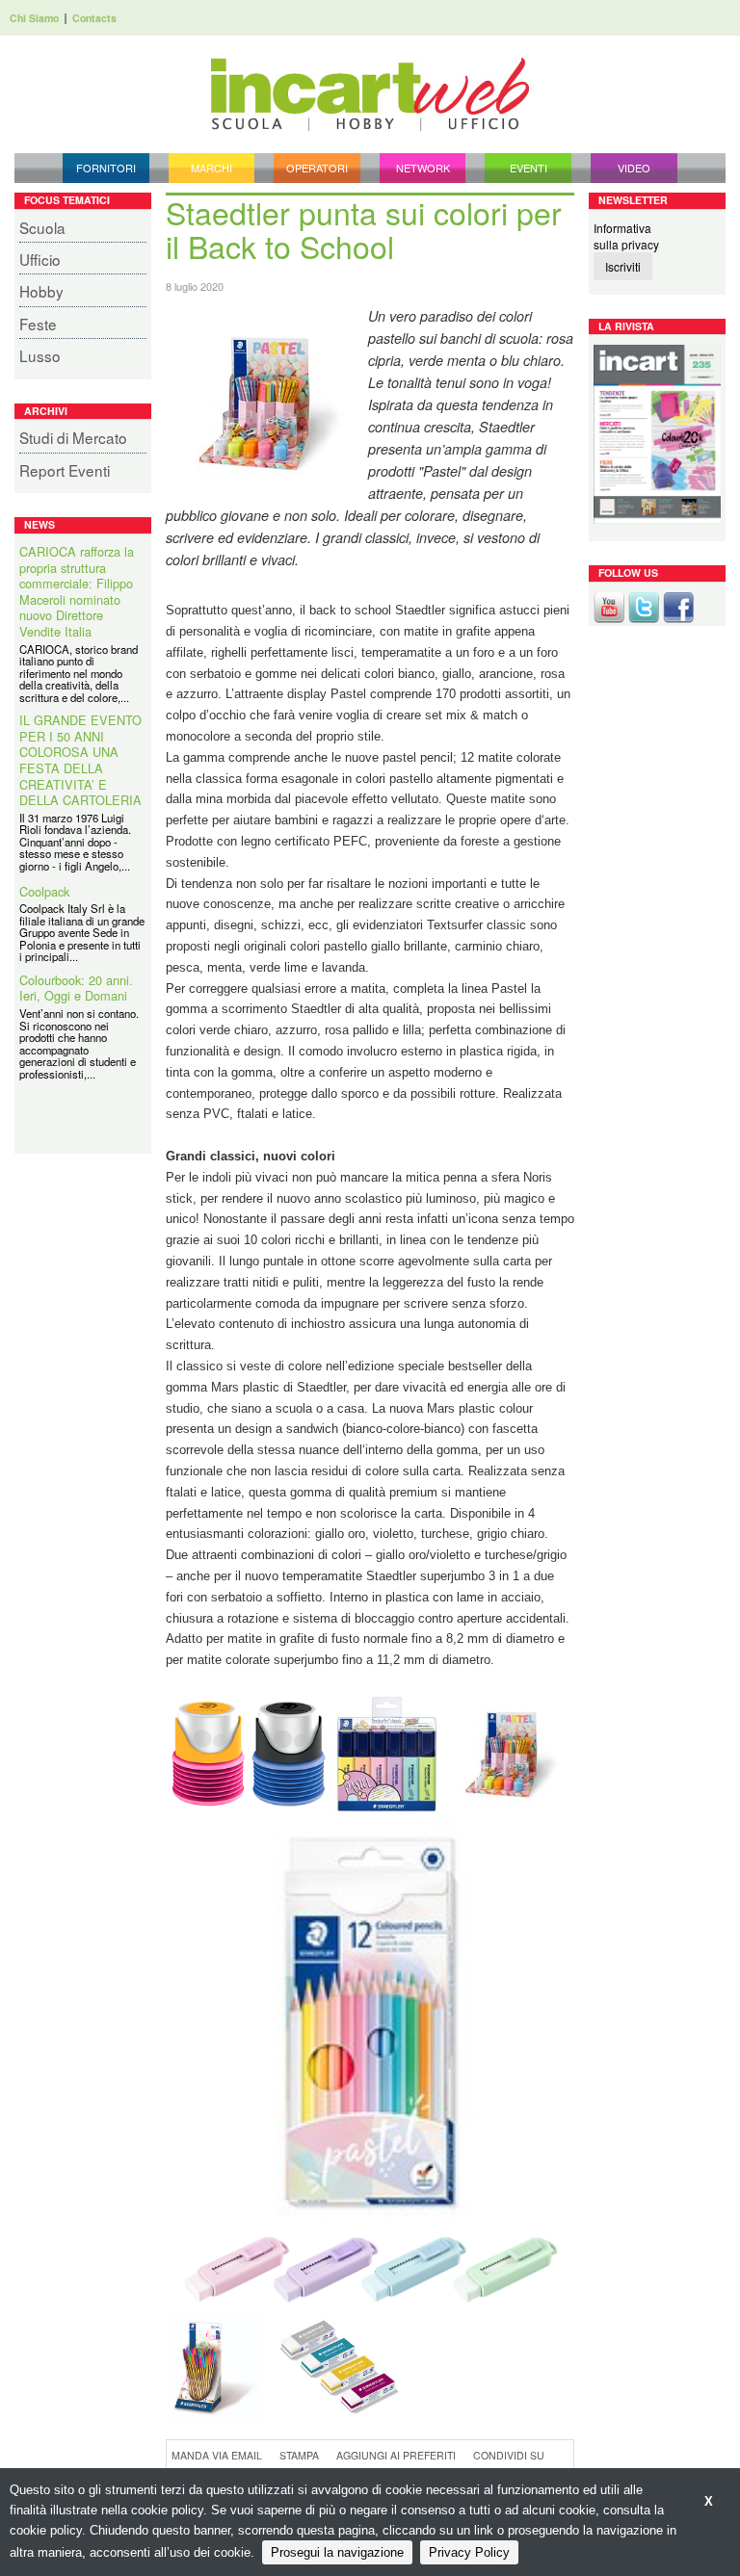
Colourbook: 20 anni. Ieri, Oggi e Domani (76, 989)
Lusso (40, 355)
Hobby (41, 291)
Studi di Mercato (73, 437)
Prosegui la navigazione (337, 2552)
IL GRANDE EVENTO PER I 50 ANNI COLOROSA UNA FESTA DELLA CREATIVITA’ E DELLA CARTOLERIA (80, 761)
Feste (38, 324)
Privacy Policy (469, 2552)
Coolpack (44, 892)
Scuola (42, 227)
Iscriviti (623, 266)
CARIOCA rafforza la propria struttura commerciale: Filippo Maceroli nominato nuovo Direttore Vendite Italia (77, 592)
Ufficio (40, 259)
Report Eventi (65, 470)
